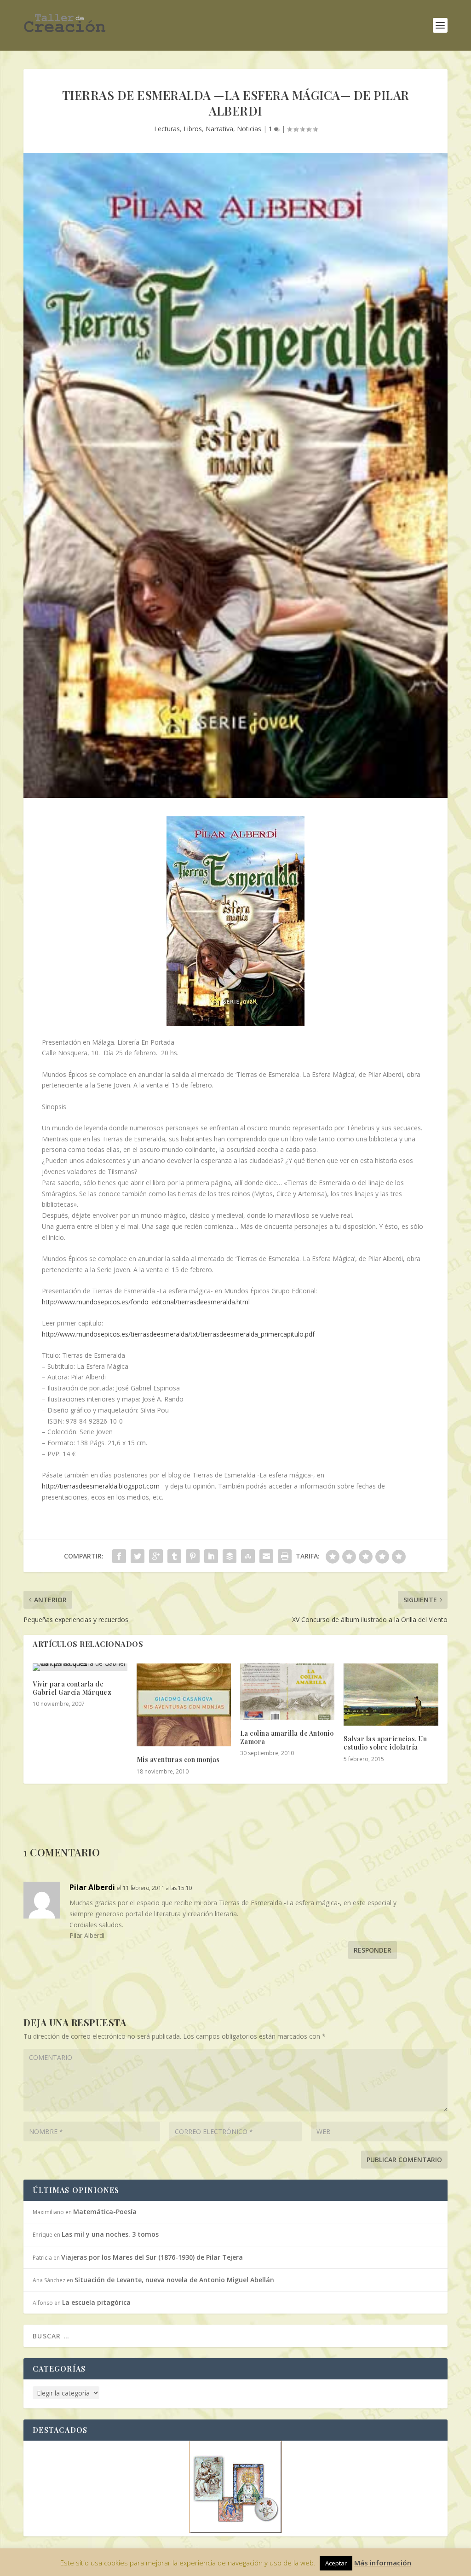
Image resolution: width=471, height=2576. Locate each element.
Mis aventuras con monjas (178, 1759)
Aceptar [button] (336, 2563)
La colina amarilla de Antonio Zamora (287, 1737)
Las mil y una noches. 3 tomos (110, 2234)
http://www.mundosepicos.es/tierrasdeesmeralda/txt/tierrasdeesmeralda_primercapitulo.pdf (178, 1334)
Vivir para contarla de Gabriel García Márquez (72, 1688)
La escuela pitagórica (96, 2302)
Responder (373, 1950)
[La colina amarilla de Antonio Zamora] (287, 1692)
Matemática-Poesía (105, 2212)
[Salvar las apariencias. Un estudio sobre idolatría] (391, 1695)
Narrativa (219, 129)
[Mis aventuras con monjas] (184, 1705)
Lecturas (167, 129)
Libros (193, 129)
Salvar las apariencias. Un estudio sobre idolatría (385, 1743)
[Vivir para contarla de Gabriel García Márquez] (80, 1667)
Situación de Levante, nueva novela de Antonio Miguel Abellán (174, 2280)
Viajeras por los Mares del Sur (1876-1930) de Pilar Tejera (152, 2257)
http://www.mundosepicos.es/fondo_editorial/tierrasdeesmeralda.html (146, 1302)
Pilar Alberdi (92, 1887)
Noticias (249, 129)
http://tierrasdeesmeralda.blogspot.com (101, 1486)
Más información (383, 2563)
